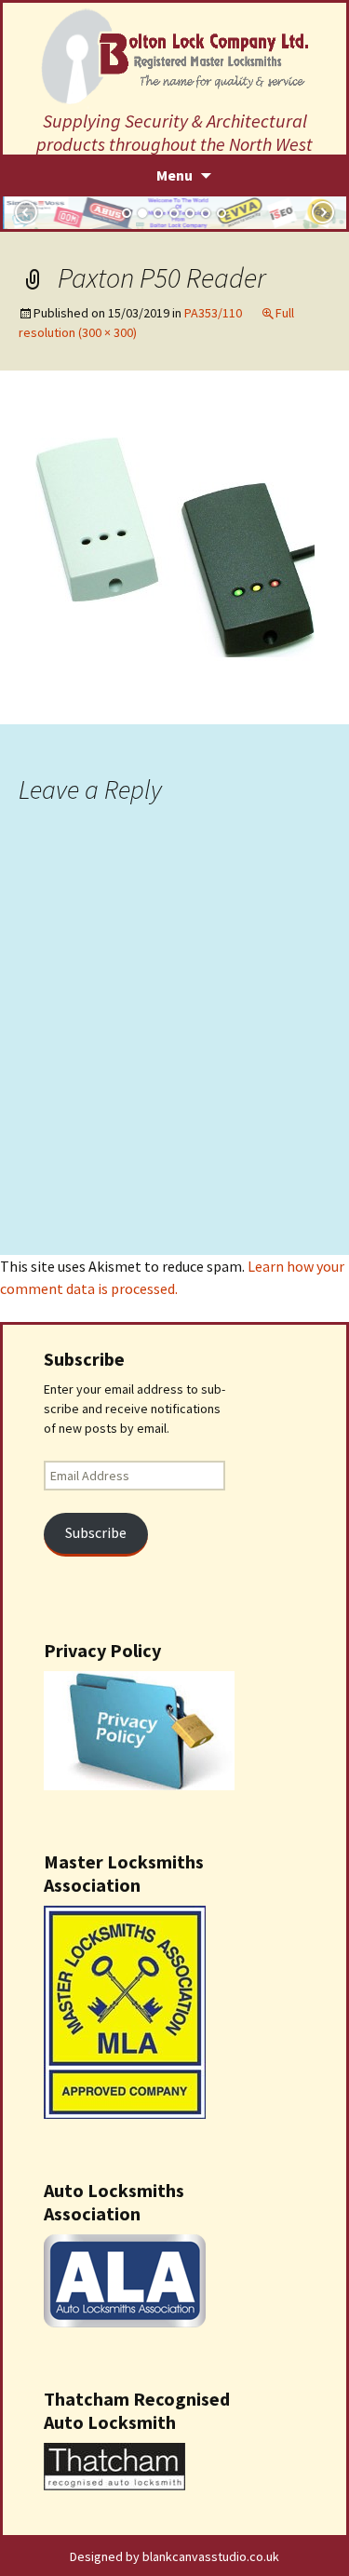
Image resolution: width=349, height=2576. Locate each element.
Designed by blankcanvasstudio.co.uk (174, 2556)
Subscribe (96, 1533)
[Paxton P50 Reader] (175, 546)
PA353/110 (213, 313)
